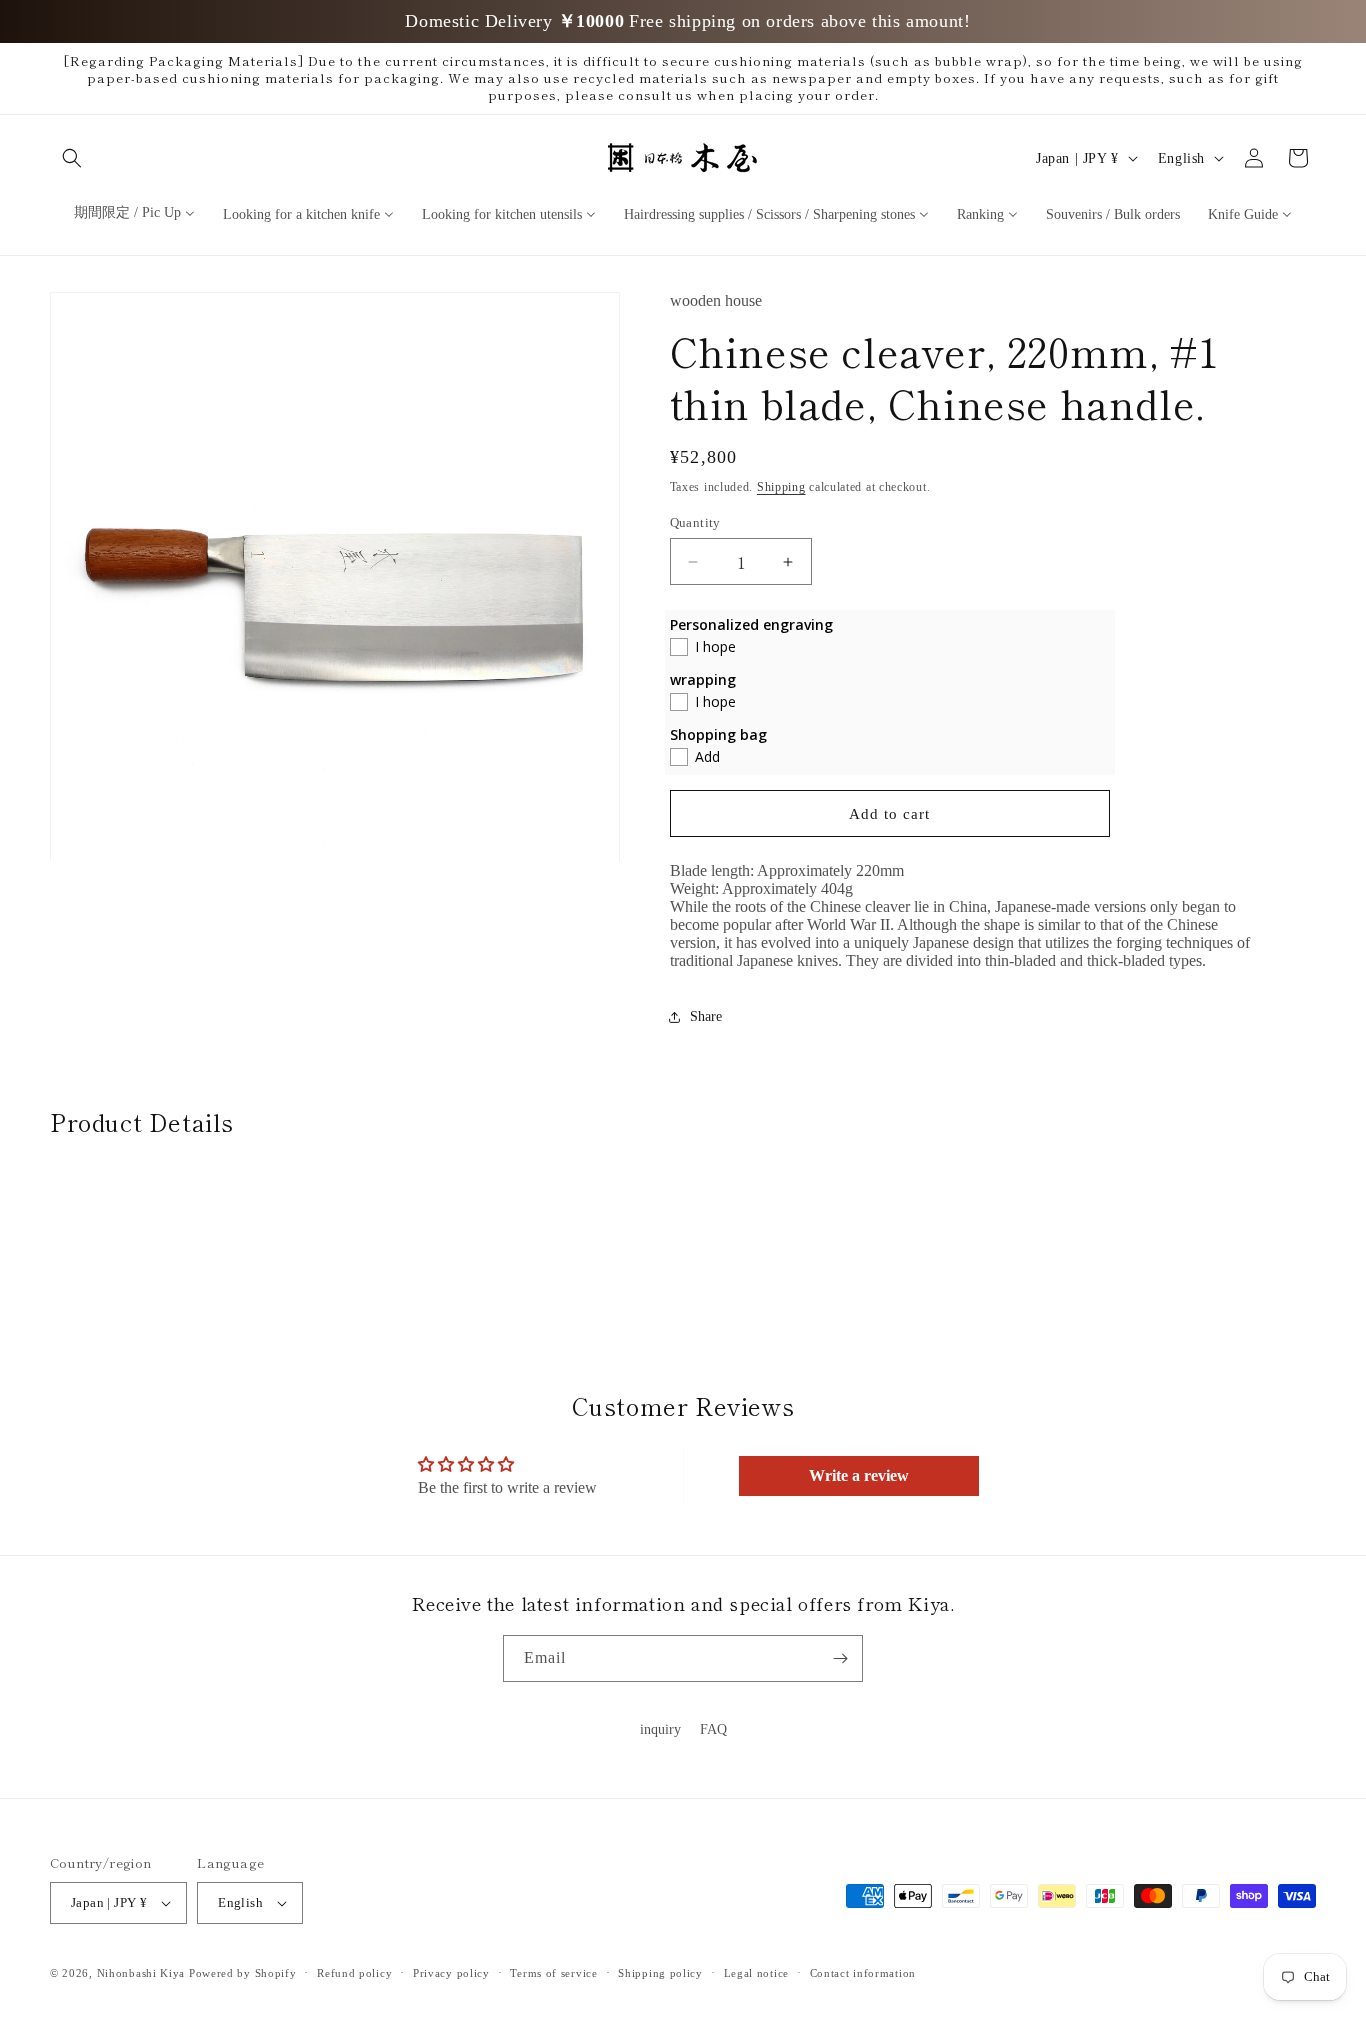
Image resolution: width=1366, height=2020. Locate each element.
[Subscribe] (840, 1658)
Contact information (863, 1973)
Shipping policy (660, 1973)
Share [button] (706, 1016)
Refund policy (354, 1973)
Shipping (781, 487)
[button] (72, 158)
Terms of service (553, 1973)
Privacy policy (451, 1973)
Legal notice (756, 1973)
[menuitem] (134, 213)
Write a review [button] (859, 1476)
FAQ (713, 1729)
